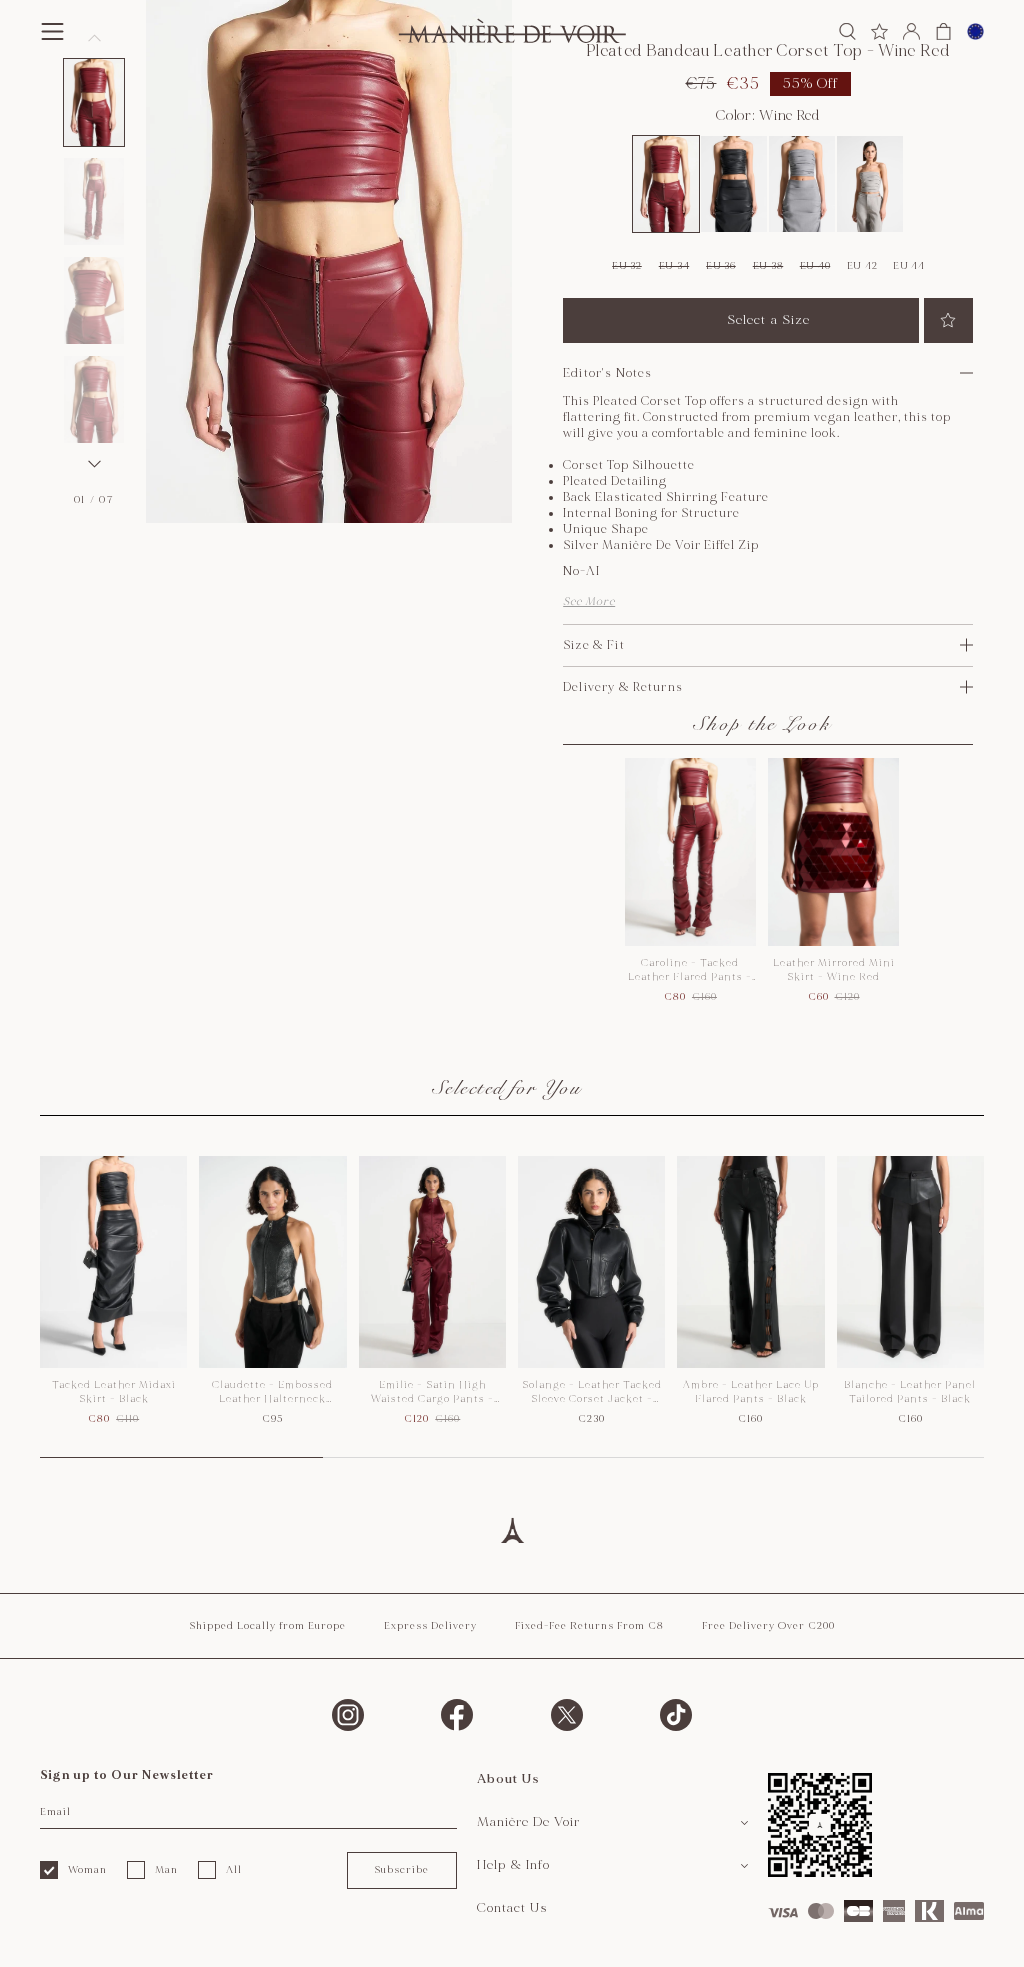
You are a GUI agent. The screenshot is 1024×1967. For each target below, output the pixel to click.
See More (589, 601)
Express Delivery (430, 1626)
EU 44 (909, 266)
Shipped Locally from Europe (267, 1626)
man (166, 1870)
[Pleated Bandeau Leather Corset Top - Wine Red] (666, 184)
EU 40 (815, 266)
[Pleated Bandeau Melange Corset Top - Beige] (870, 184)
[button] (94, 102)
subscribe (401, 1870)
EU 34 (674, 266)
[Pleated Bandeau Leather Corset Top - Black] (734, 184)
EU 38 (768, 266)
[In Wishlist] (948, 320)
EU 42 (862, 266)
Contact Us (512, 1908)
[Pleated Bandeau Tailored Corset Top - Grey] (802, 184)
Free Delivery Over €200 (768, 1626)
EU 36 (721, 266)
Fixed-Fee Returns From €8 (589, 1626)
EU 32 (627, 266)
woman (87, 1870)
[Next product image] (94, 464)
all (234, 1870)
